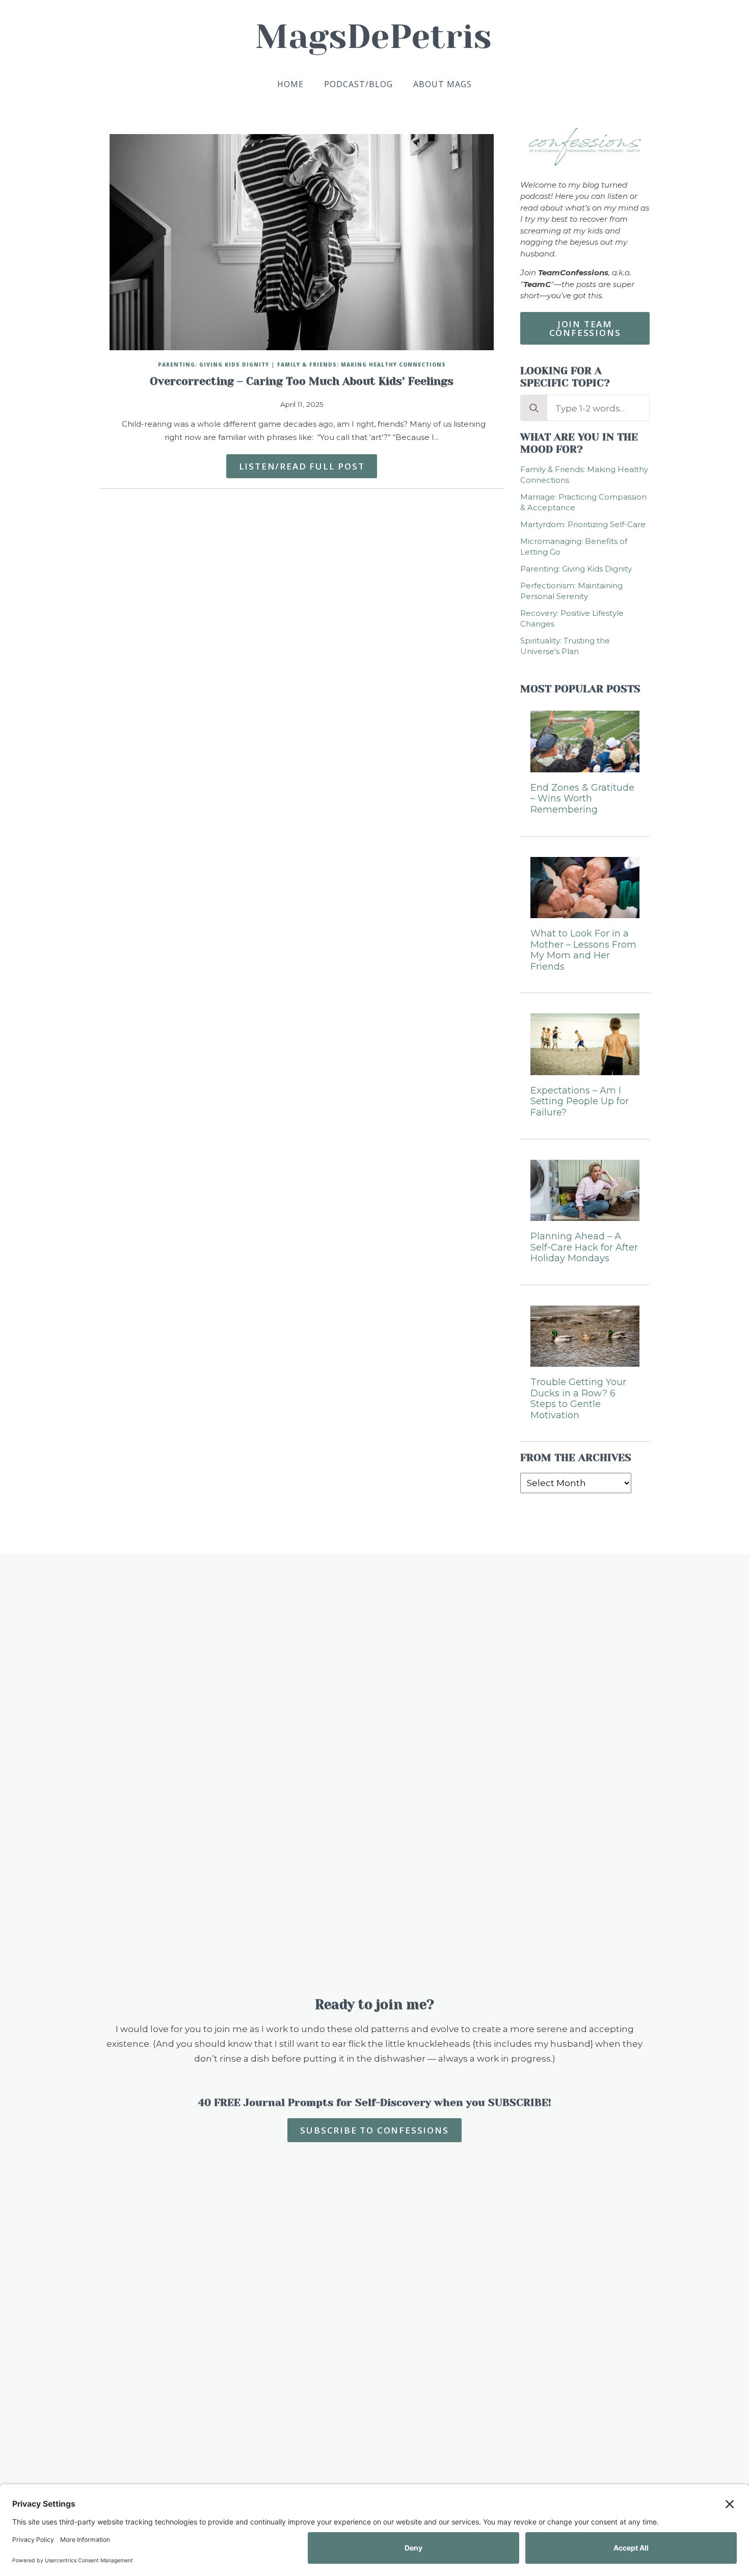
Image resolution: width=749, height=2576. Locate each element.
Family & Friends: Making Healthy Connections (362, 365)
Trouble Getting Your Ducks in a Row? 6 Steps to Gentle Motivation (578, 1399)
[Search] (534, 408)
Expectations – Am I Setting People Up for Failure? (580, 1102)
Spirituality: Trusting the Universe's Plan (565, 646)
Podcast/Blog (358, 84)
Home (290, 84)
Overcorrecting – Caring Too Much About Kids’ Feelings (302, 381)
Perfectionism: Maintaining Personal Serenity (571, 591)
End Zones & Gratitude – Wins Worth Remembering (582, 799)
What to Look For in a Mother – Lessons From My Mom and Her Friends (583, 950)
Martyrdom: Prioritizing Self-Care (583, 524)
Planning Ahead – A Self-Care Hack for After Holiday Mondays (584, 1247)
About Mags (443, 84)
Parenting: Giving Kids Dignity (213, 365)
